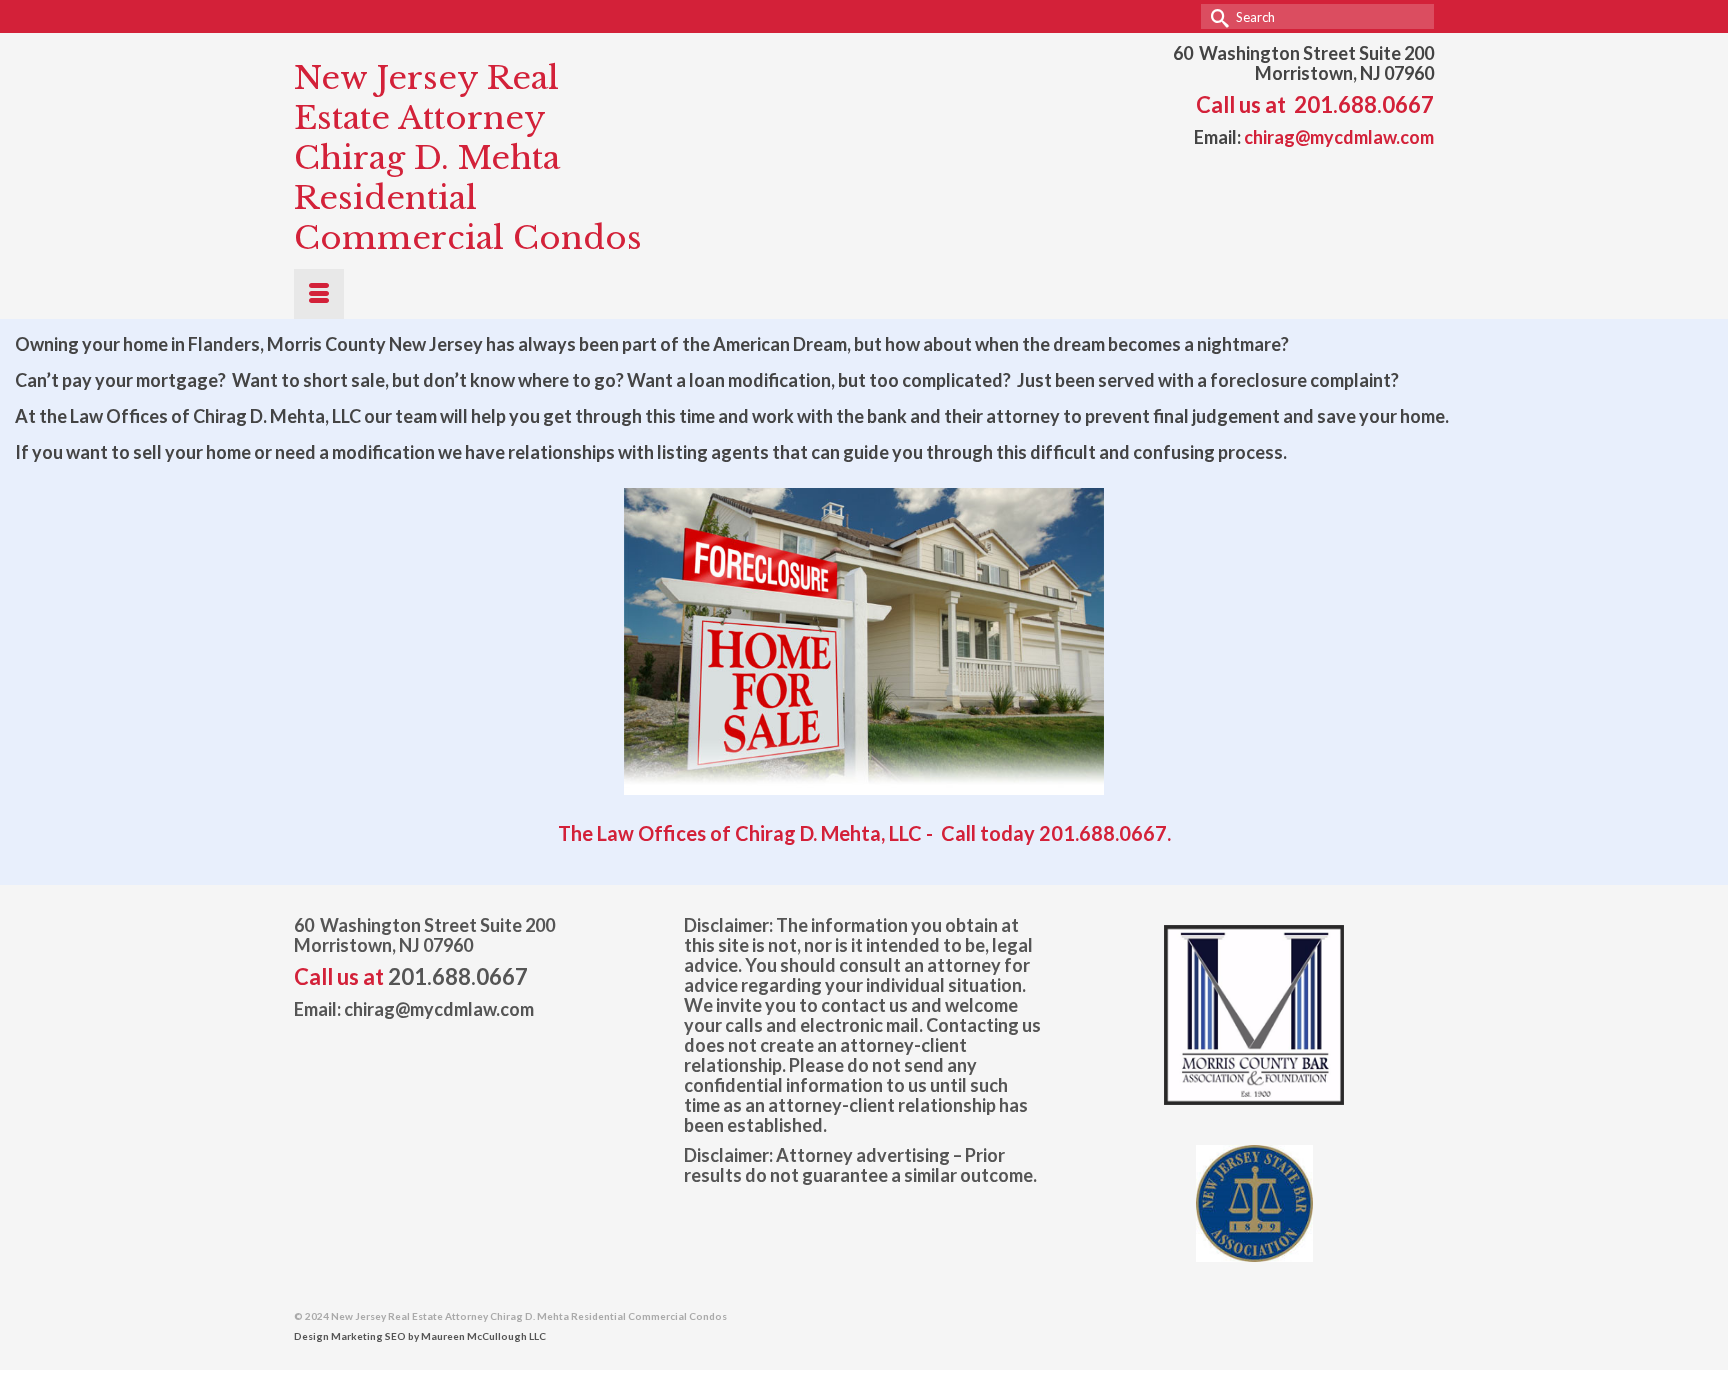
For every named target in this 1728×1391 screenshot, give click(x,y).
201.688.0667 (1364, 104)
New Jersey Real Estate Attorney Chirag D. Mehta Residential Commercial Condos (468, 158)
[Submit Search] (1216, 16)
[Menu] (319, 294)
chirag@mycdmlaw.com (1339, 137)
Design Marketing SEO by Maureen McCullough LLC (420, 1336)
